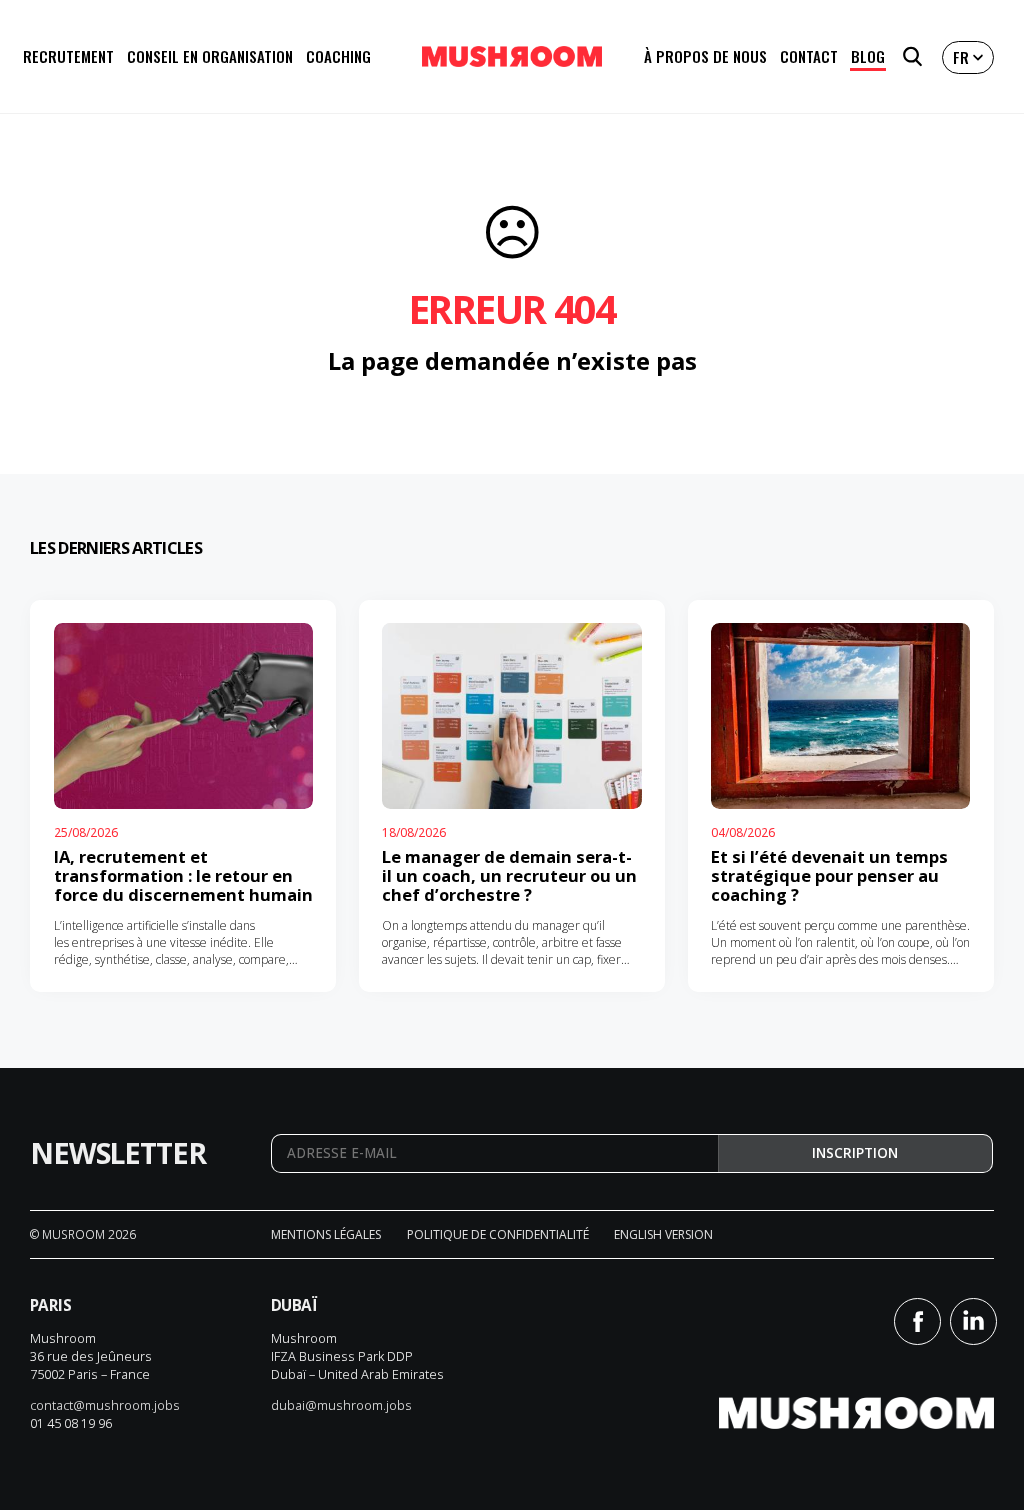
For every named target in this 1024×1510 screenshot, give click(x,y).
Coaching (338, 56)
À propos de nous (705, 56)
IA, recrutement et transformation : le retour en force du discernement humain (183, 875)
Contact (809, 56)
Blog (868, 56)
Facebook (917, 1321)
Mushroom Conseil (512, 56)
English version (663, 1234)
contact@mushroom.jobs (105, 1405)
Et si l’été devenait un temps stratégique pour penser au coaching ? (829, 875)
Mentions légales (326, 1234)
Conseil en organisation (210, 56)
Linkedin (973, 1321)
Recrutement (68, 56)
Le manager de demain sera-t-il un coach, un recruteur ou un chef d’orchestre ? (509, 875)
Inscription (855, 1153)
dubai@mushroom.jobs (341, 1405)
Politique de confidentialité (498, 1234)
